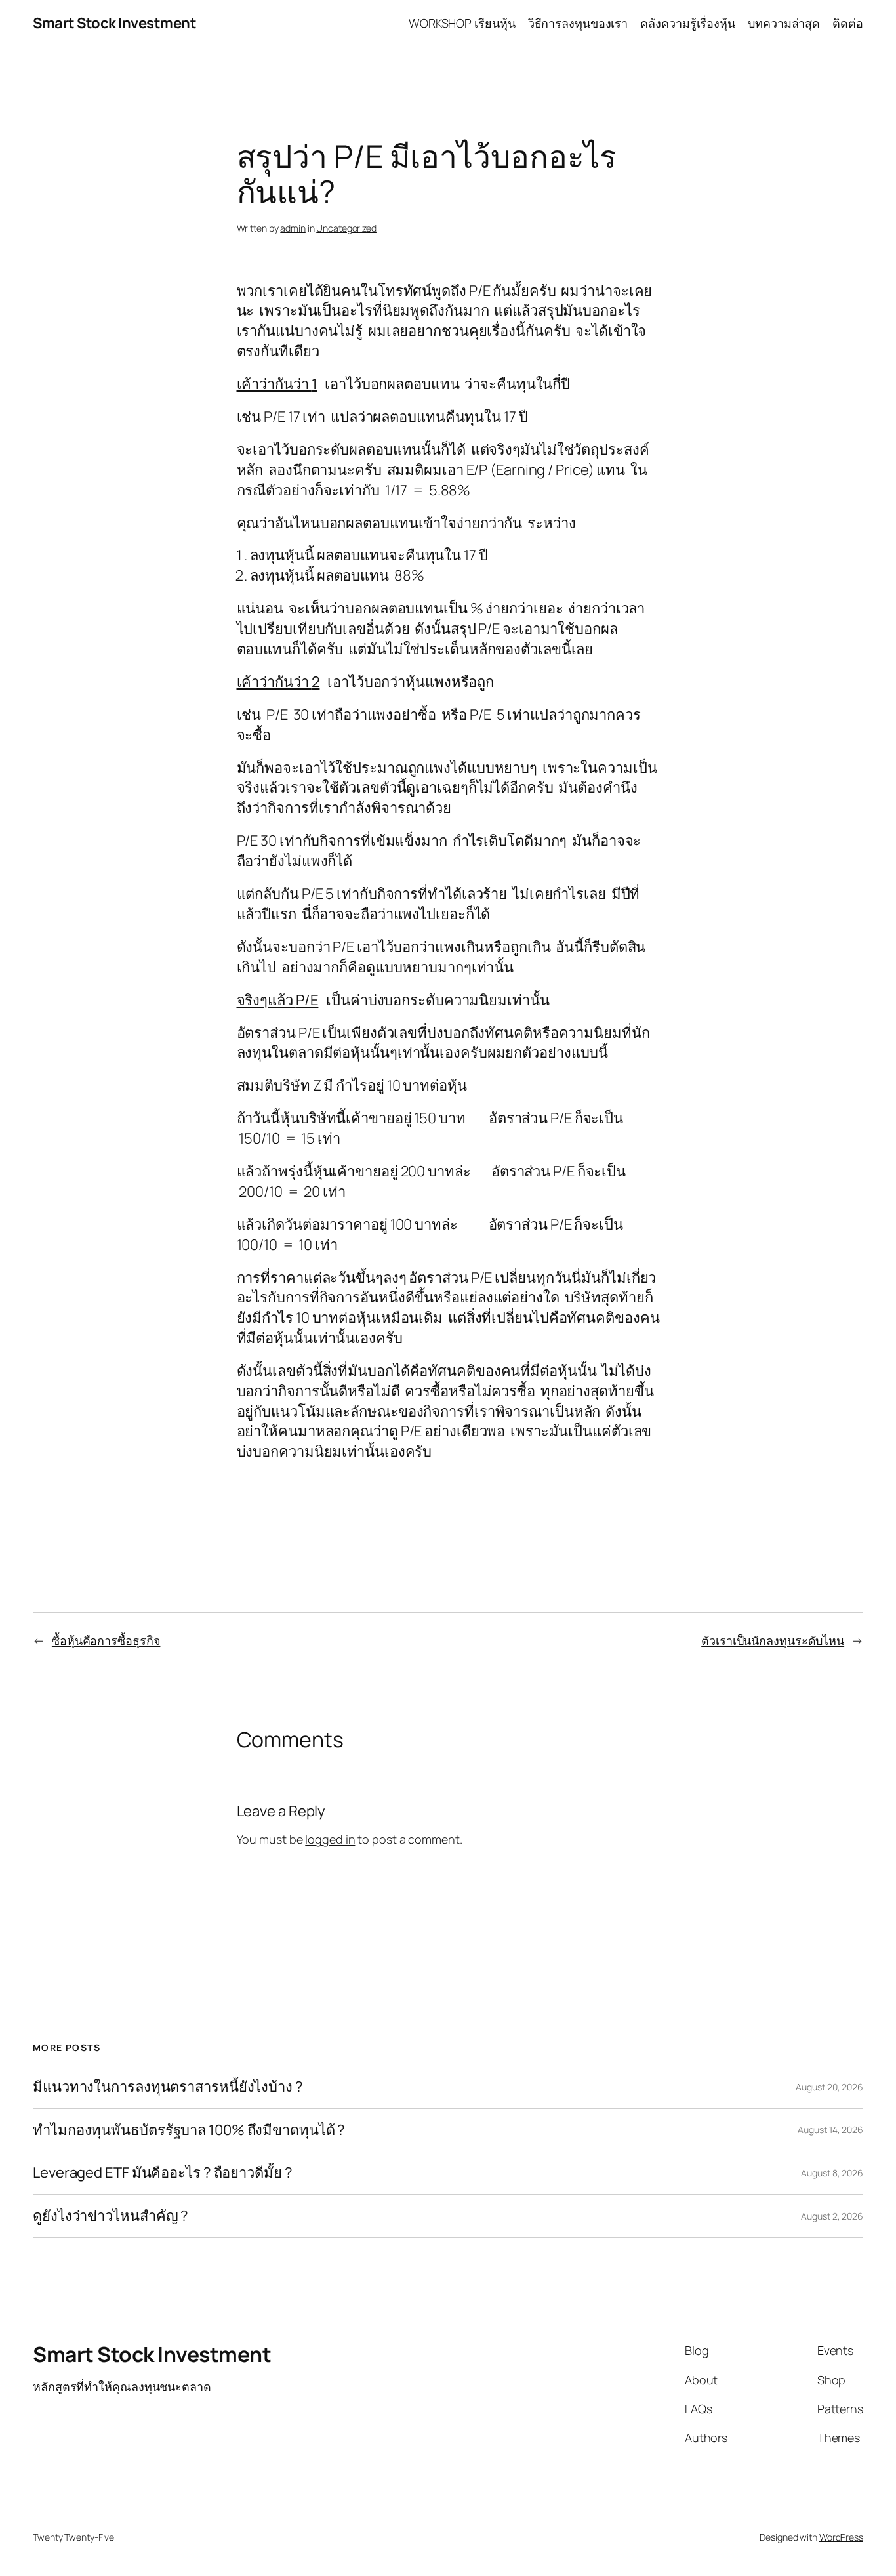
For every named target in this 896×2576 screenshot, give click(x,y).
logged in (330, 1839)
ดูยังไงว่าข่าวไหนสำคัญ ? (111, 2216)
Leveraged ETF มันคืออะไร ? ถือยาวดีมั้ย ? (163, 2173)
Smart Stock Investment (114, 23)
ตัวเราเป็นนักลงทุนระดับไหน (773, 1640)
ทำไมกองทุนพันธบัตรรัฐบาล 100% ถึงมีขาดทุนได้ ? (189, 2130)
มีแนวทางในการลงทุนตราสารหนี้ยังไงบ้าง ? (168, 2087)
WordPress (841, 2537)
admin (293, 228)
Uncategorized (346, 228)
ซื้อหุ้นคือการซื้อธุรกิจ (106, 1640)
